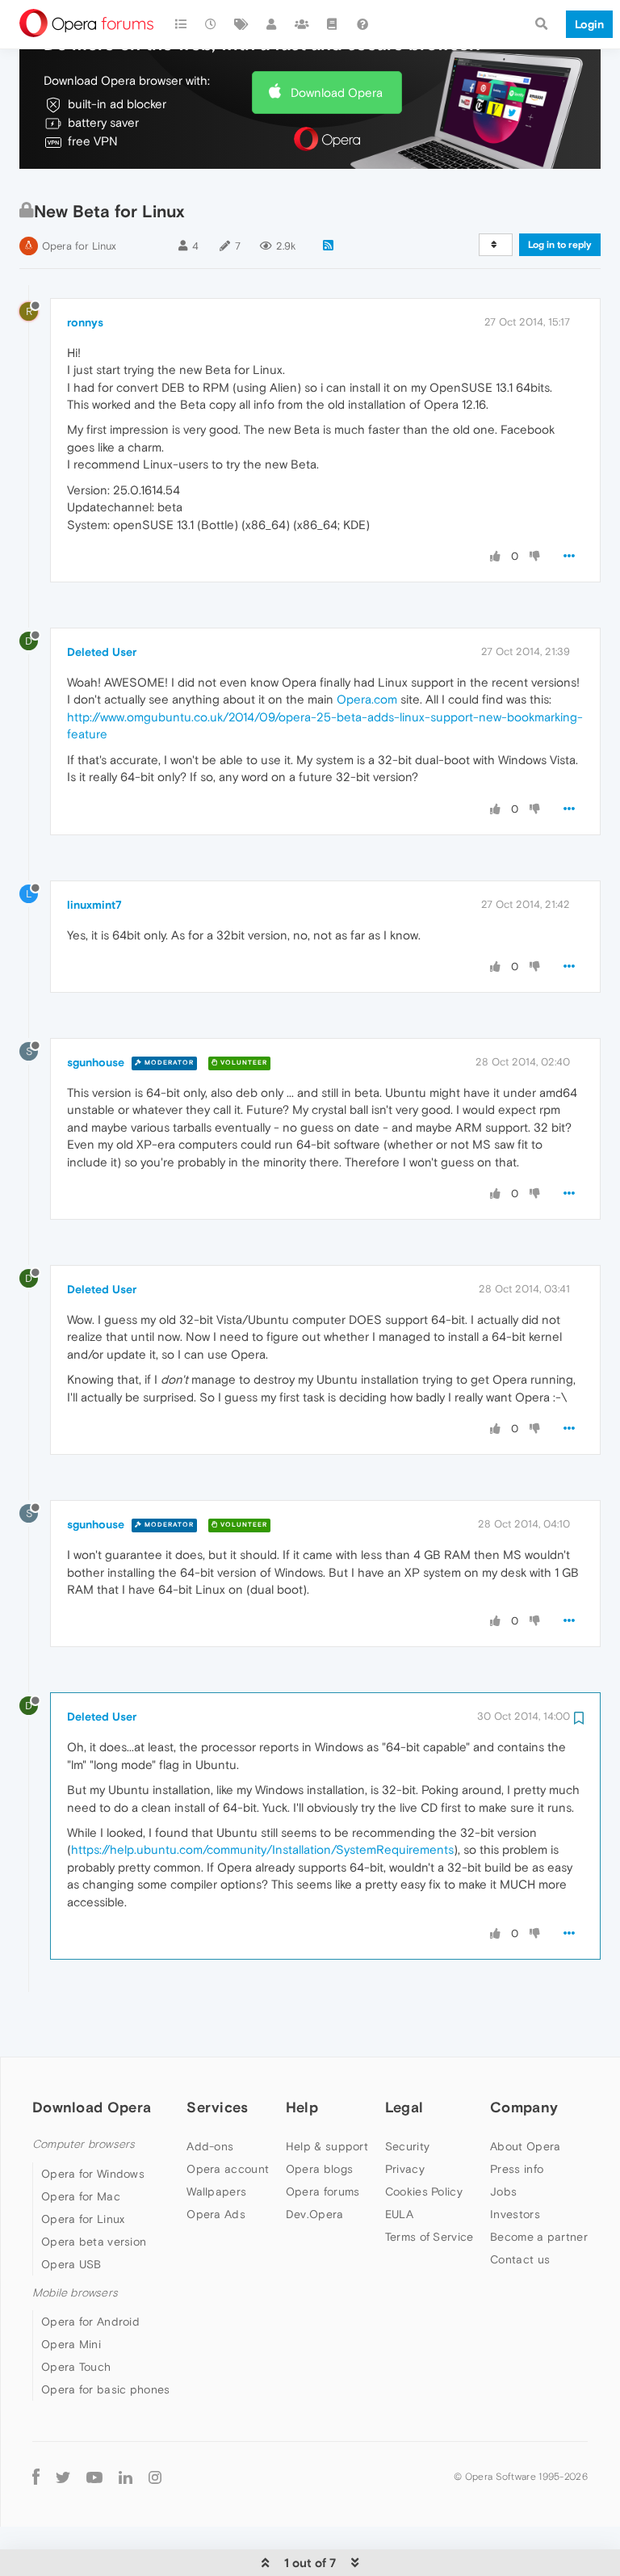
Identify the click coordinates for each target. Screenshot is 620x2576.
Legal (404, 2107)
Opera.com (367, 699)
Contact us (520, 2259)
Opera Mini (71, 2344)
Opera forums (323, 2191)
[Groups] (302, 24)
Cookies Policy (424, 2191)
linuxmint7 (94, 905)
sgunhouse (96, 1062)
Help (302, 2107)
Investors (515, 2214)
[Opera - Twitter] (63, 2476)
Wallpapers (216, 2191)
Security (407, 2146)
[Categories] (181, 24)
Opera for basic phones (106, 2389)
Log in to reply (560, 245)
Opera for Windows (93, 2174)
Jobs (503, 2191)
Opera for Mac (81, 2196)
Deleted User (102, 652)
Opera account (228, 2169)
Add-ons (210, 2146)
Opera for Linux (79, 246)
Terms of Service (429, 2237)
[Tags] (241, 24)
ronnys (85, 322)
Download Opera (337, 92)
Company (524, 2107)
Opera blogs (319, 2169)
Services (217, 2107)
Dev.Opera (315, 2214)
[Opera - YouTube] (94, 2476)
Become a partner (539, 2237)
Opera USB (71, 2264)
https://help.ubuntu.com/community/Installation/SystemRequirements (262, 1849)
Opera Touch (76, 2367)
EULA (399, 2214)
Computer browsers (84, 2144)
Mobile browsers (75, 2293)
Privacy (405, 2169)
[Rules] (333, 24)
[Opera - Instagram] (155, 2476)
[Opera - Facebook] (36, 2476)
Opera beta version (94, 2242)
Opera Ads (216, 2214)
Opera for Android (90, 2322)
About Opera (525, 2146)
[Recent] (212, 24)
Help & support (327, 2146)
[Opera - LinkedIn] (126, 2476)
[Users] (272, 24)
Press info (517, 2169)
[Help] (362, 24)
